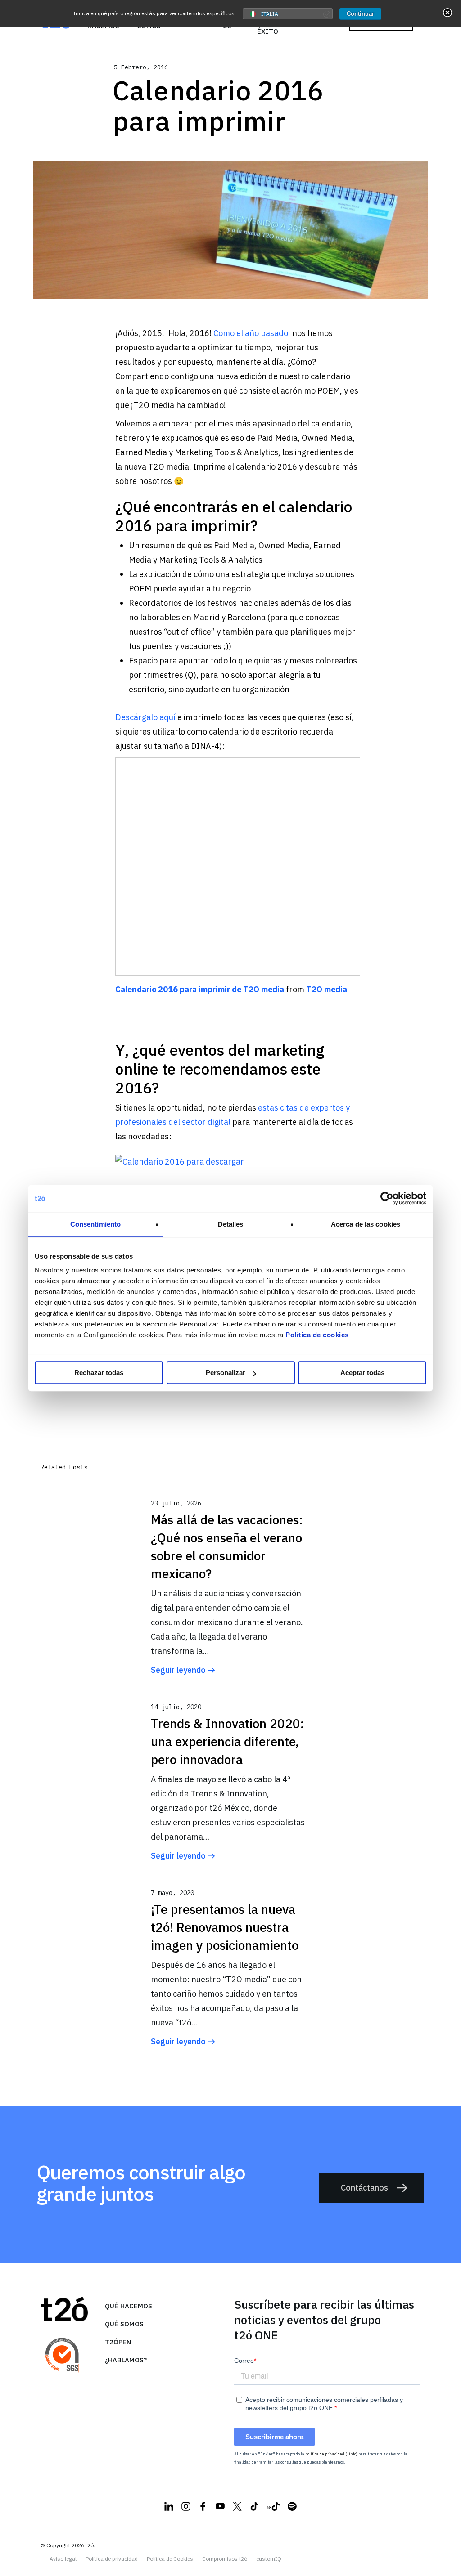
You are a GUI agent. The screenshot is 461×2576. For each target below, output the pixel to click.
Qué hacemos (129, 2306)
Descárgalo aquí (145, 717)
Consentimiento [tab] (95, 1224)
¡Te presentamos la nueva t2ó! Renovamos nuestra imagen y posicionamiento (225, 1927)
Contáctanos (364, 2188)
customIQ (269, 2559)
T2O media (327, 989)
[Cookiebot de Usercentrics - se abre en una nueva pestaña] (387, 1198)
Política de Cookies (170, 2559)
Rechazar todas (99, 1373)
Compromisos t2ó (225, 2559)
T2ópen (118, 2342)
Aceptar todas (362, 1373)
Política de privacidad (112, 2559)
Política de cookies (317, 1335)
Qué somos (124, 2324)
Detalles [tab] (231, 1224)
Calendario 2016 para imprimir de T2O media (200, 989)
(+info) (351, 2454)
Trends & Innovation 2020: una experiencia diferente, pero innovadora (227, 1741)
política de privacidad (325, 2454)
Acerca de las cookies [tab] (366, 1224)
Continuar (360, 14)
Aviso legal (63, 2559)
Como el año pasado (251, 333)
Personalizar (226, 1373)
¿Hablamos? (126, 2360)
